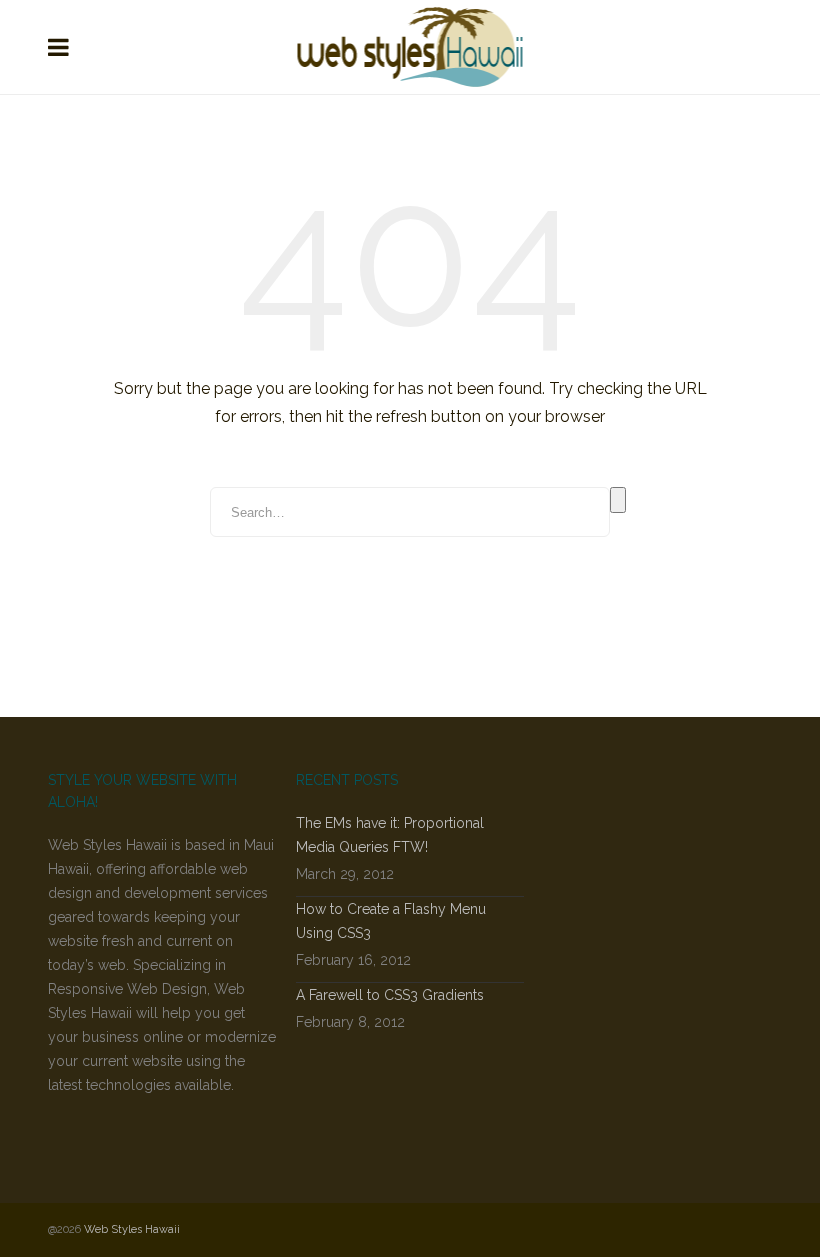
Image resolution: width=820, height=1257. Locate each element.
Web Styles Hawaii (132, 1229)
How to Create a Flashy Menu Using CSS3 (391, 921)
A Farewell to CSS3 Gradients (390, 995)
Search (618, 500)
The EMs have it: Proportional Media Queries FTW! (390, 835)
